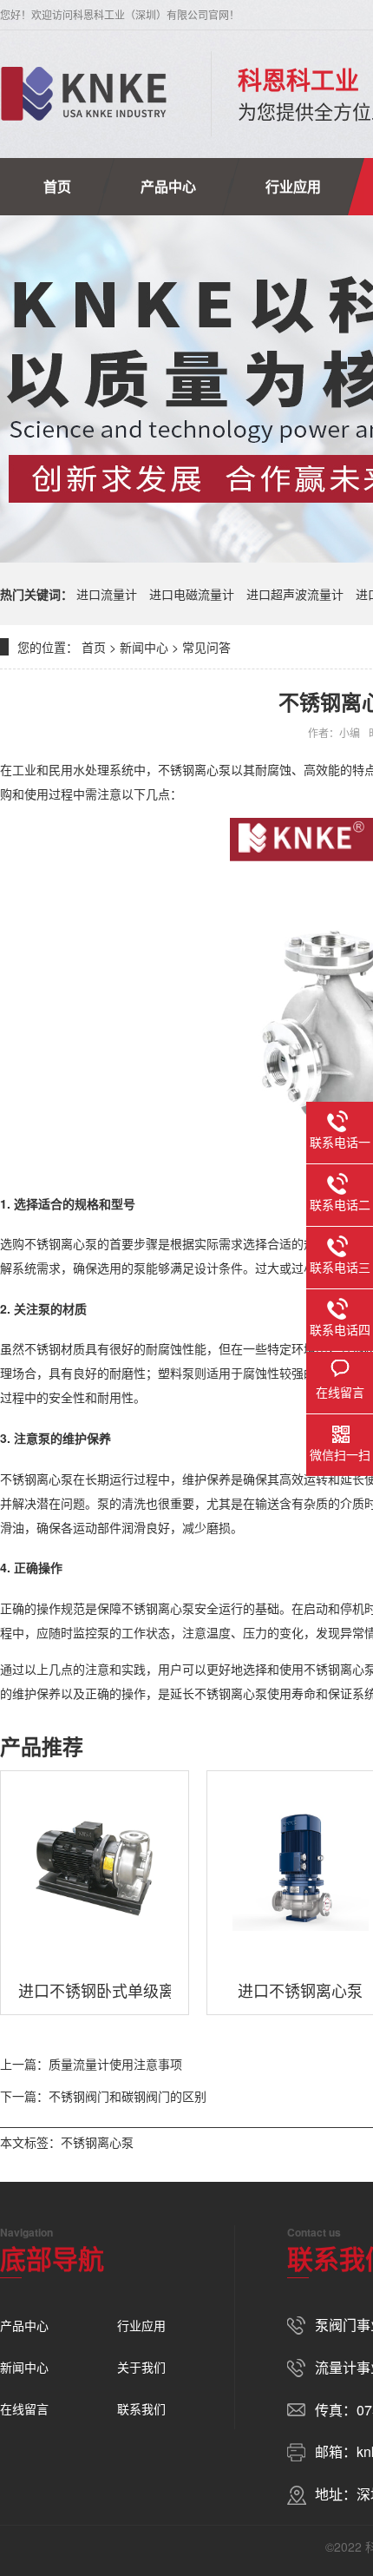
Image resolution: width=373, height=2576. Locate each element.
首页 (57, 186)
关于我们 (141, 2367)
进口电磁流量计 (192, 594)
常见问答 (206, 647)
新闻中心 (144, 647)
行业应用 (293, 186)
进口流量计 (107, 594)
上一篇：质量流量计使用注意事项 (91, 2064)
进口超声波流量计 (295, 594)
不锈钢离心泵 (97, 2142)
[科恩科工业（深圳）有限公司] (84, 94)
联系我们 (141, 2408)
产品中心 (168, 186)
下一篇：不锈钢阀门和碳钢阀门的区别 (103, 2096)
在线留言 (24, 2408)
